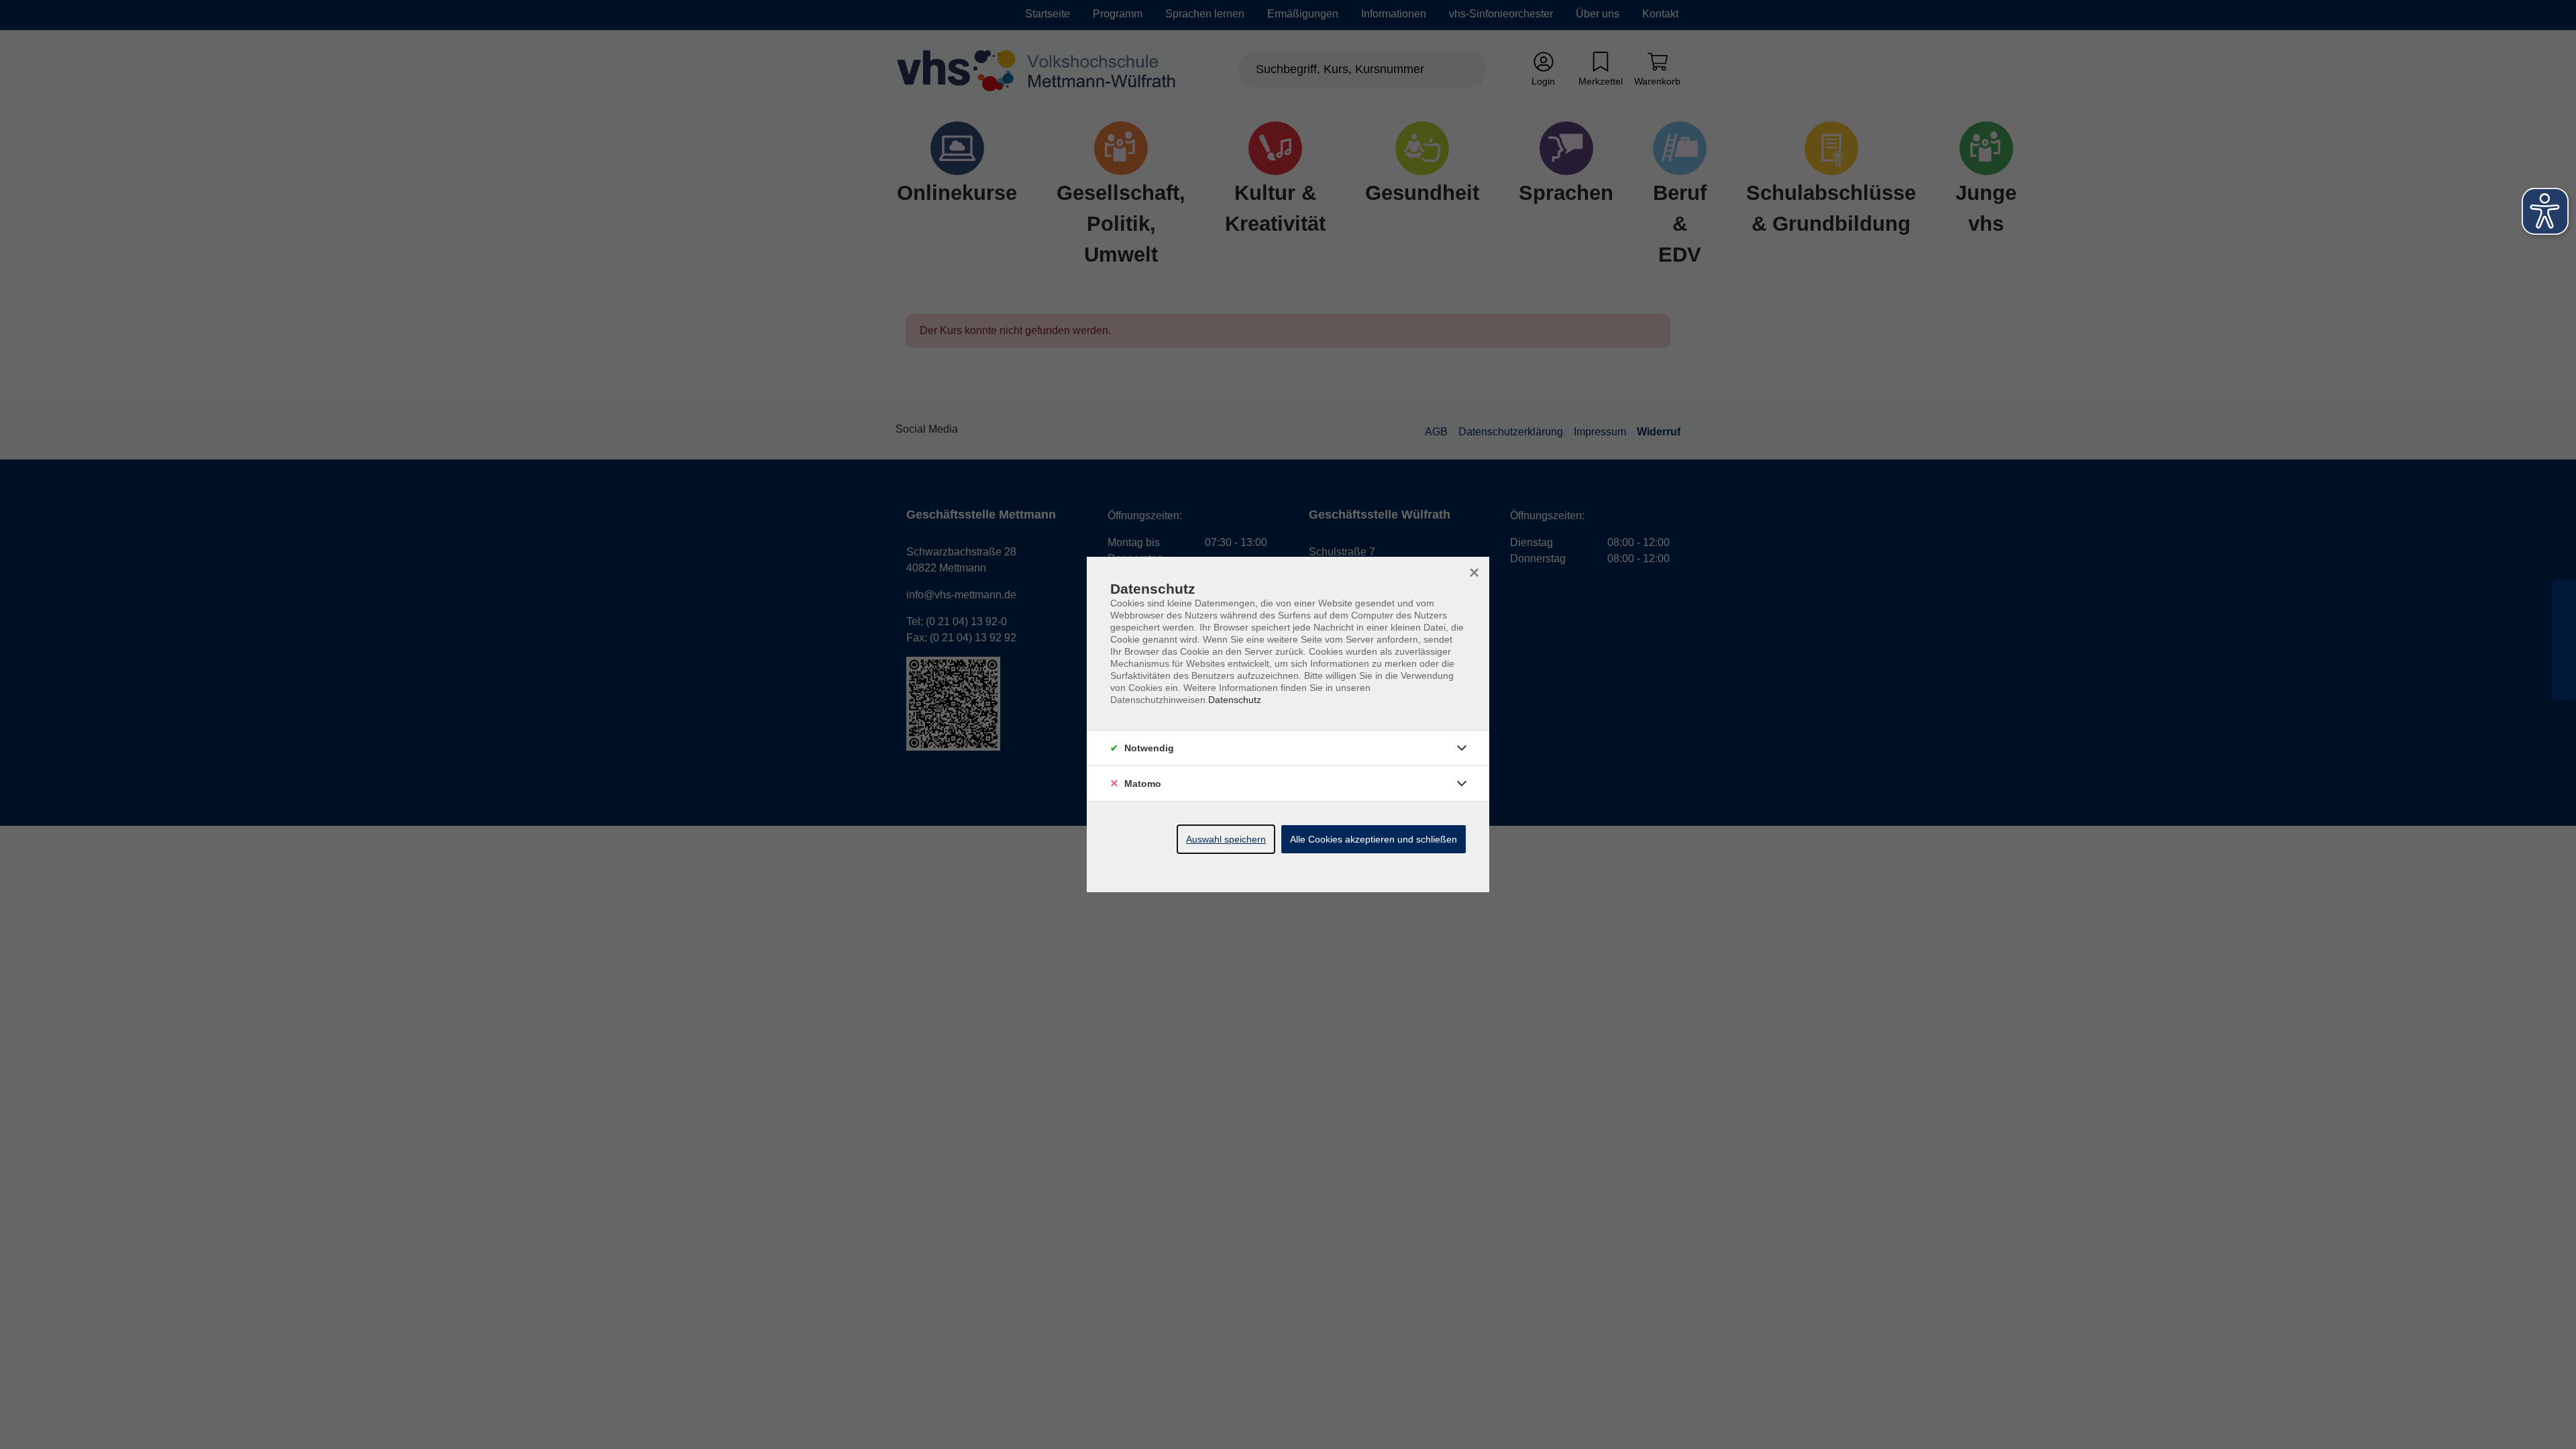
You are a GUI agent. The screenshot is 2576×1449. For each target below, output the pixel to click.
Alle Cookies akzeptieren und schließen (1374, 839)
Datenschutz (1235, 700)
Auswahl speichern (1226, 839)
